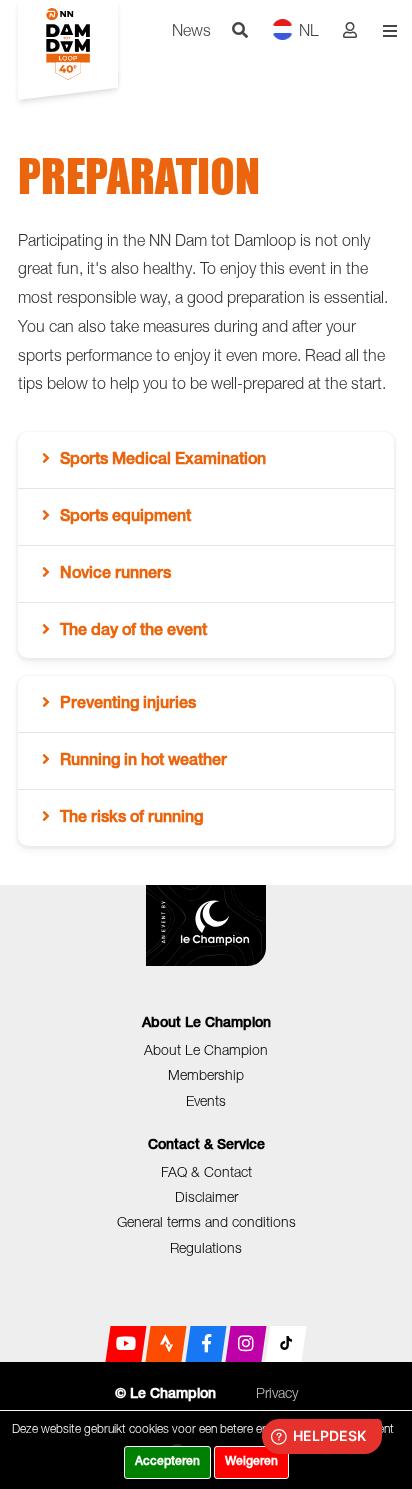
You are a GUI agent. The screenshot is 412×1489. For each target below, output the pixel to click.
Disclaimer (206, 1196)
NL (309, 30)
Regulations (206, 1247)
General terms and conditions (206, 1221)
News (191, 30)
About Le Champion (206, 1049)
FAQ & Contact (206, 1171)
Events (206, 1100)
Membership (206, 1074)
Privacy (277, 1392)
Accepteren (167, 1462)
